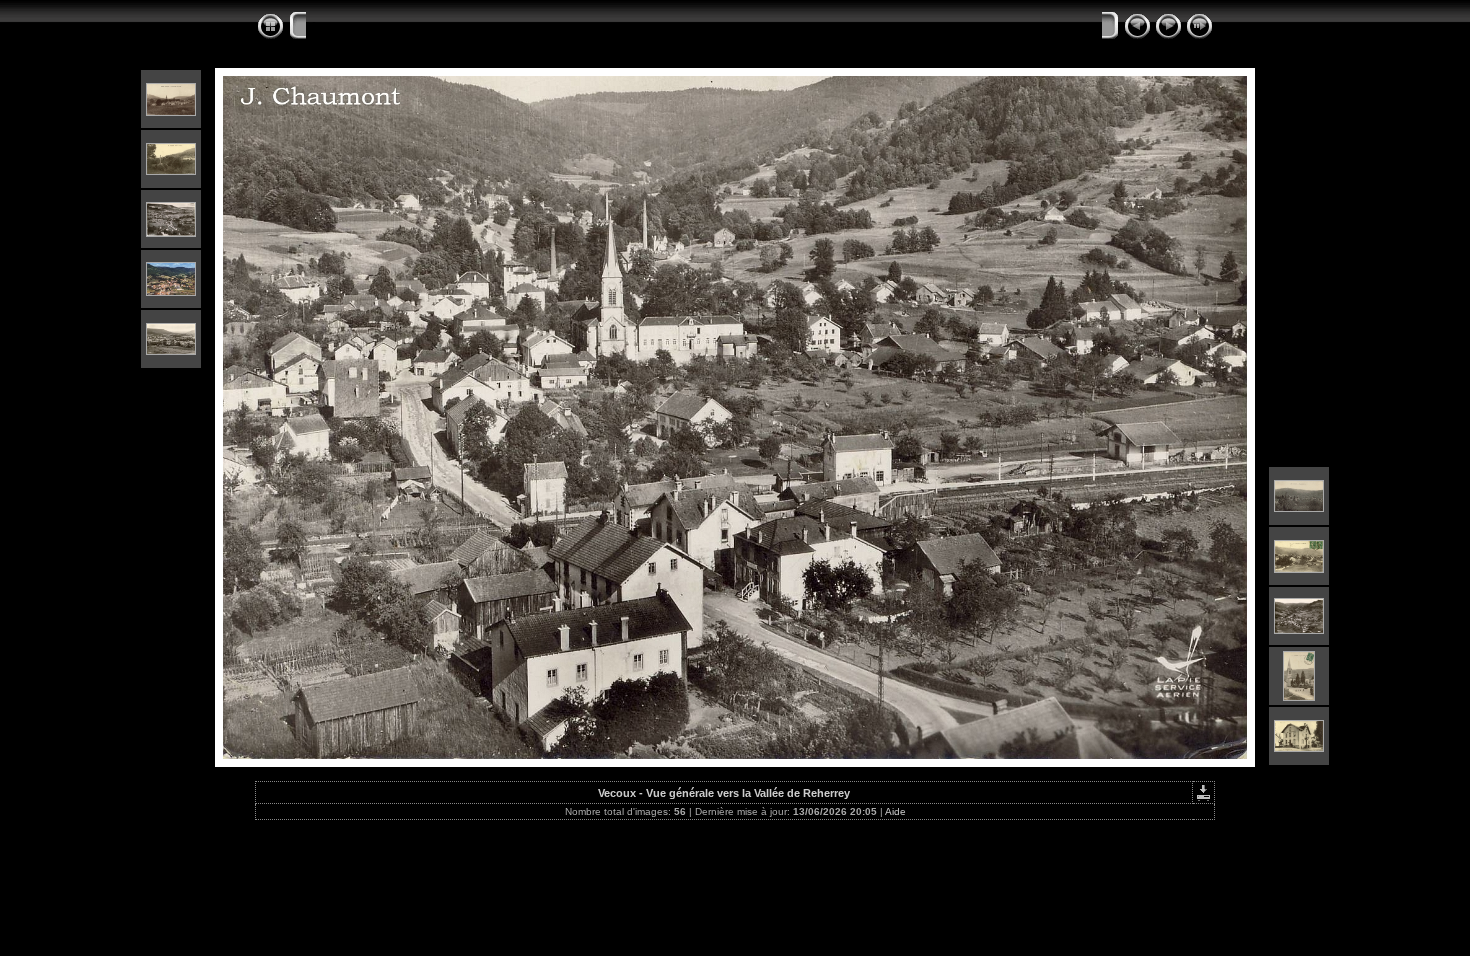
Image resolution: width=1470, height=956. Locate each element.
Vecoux (331, 27)
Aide (895, 811)
